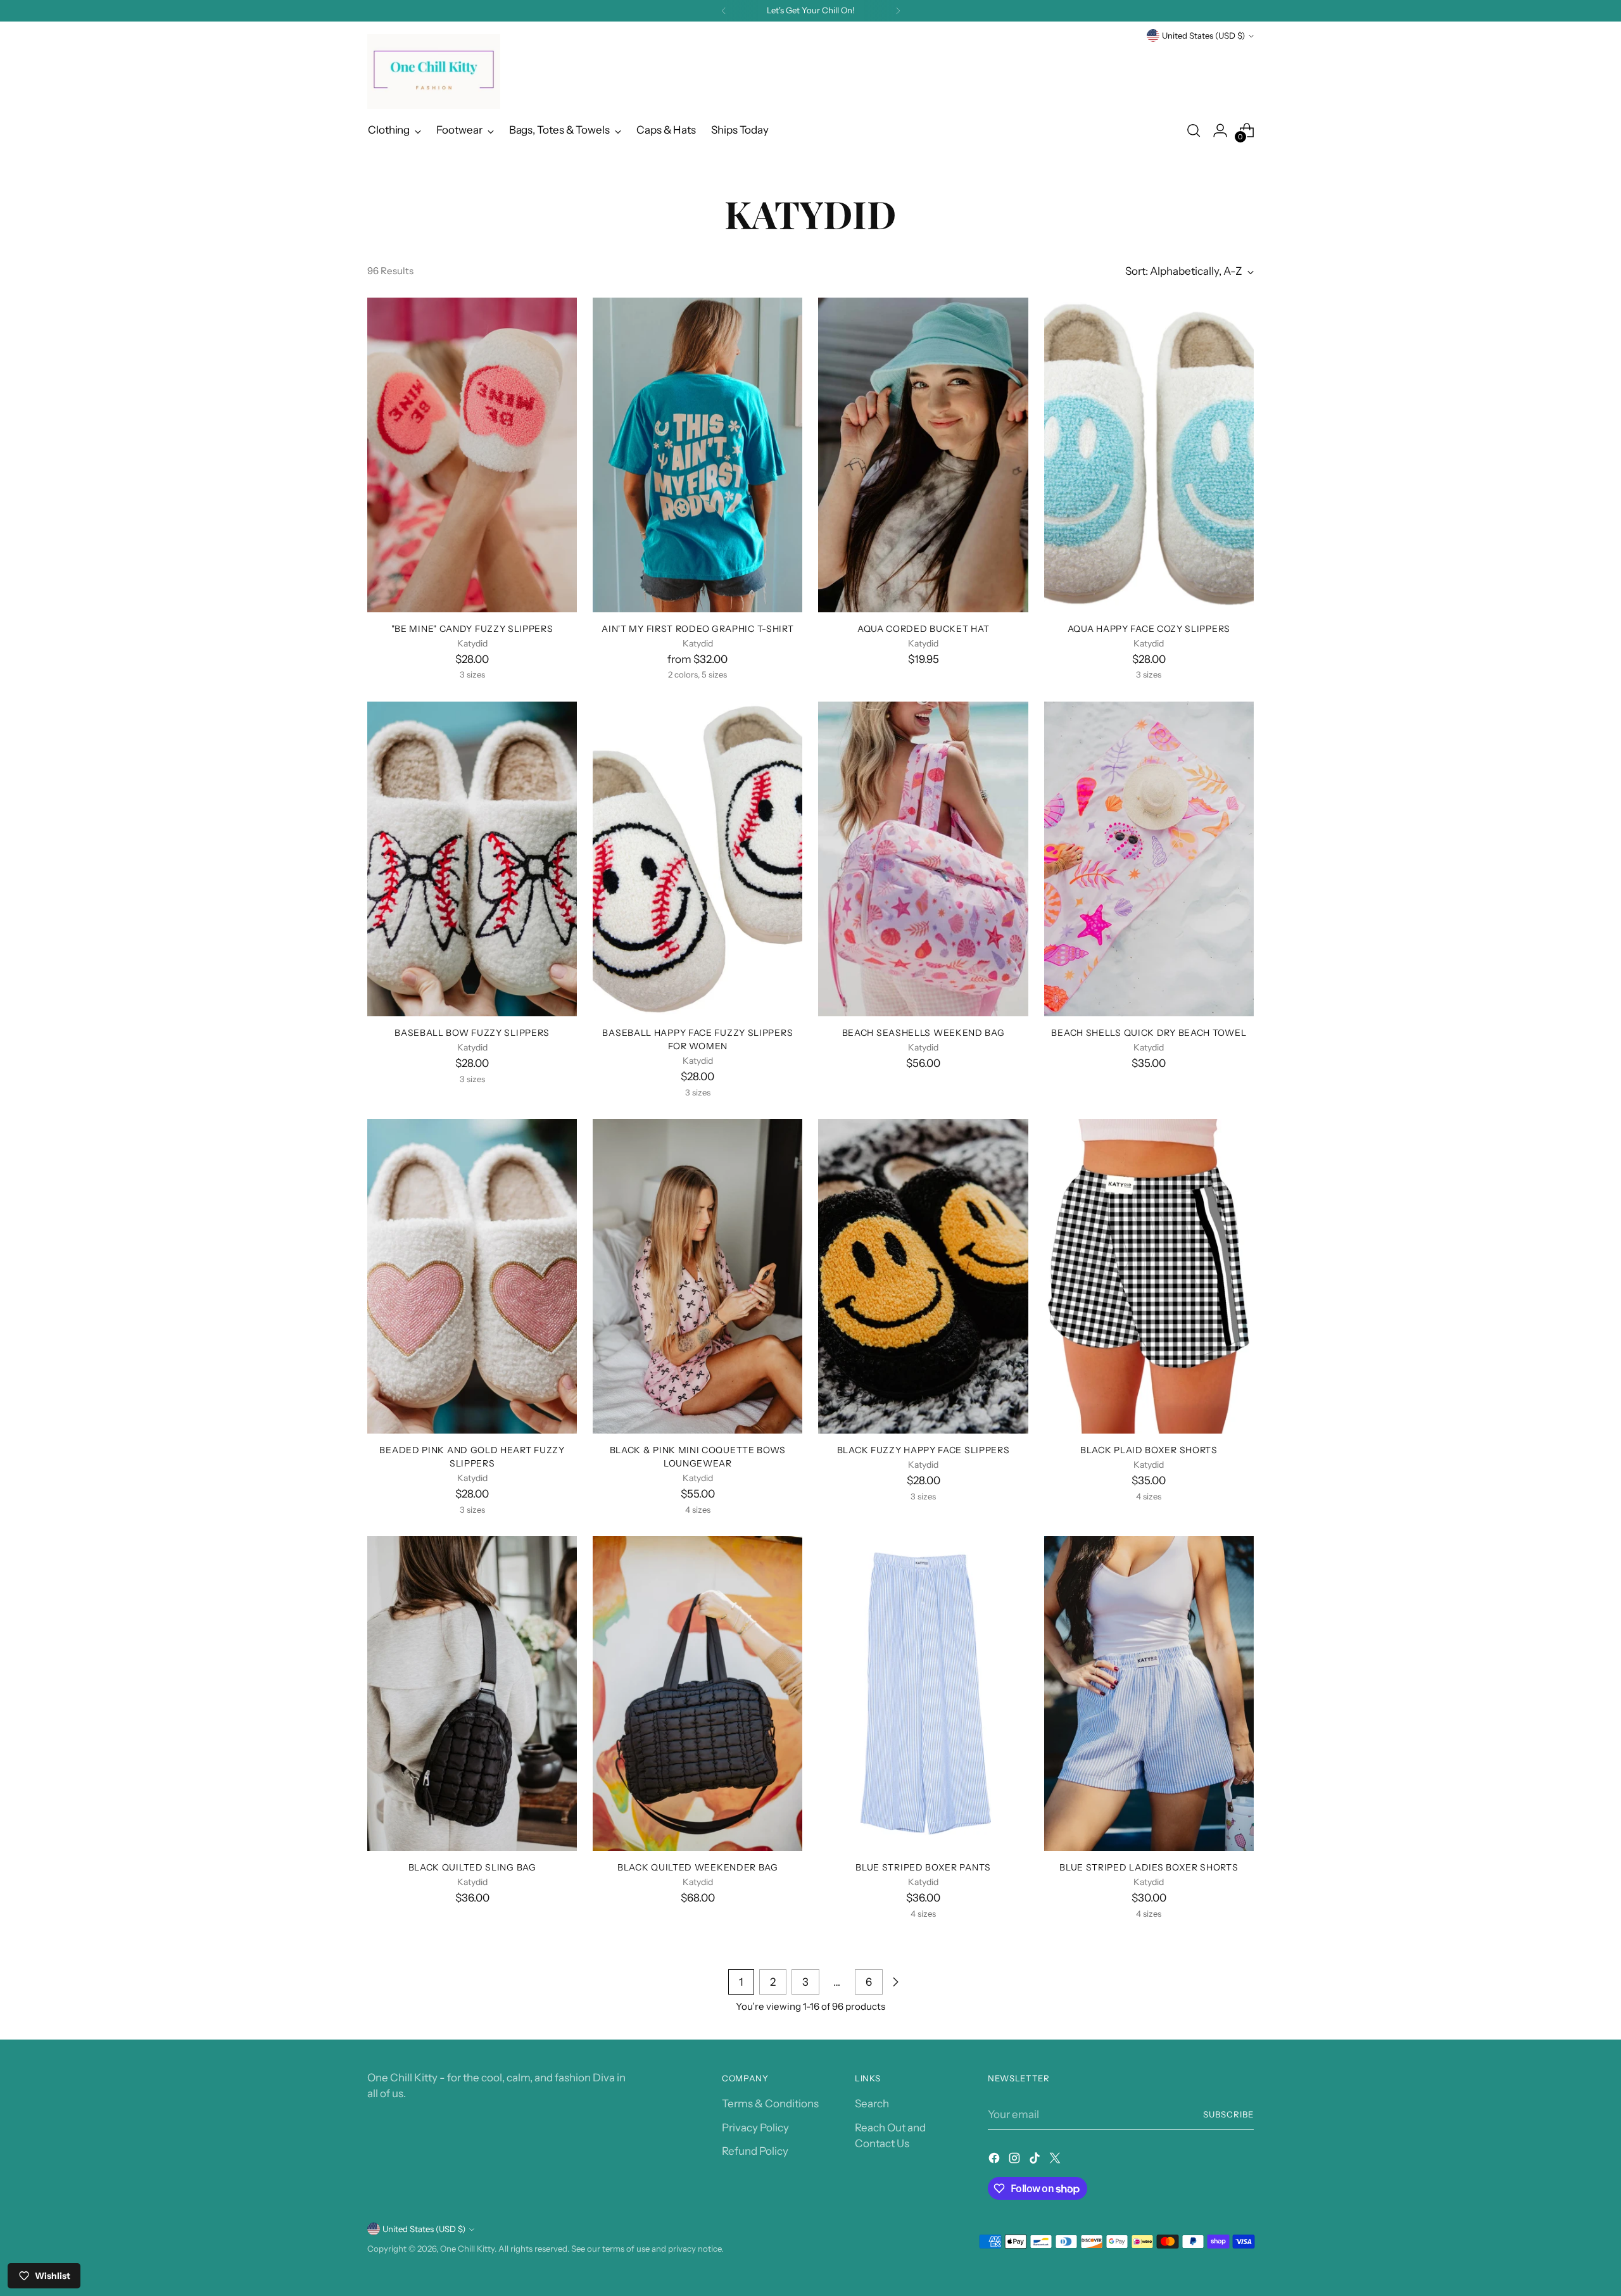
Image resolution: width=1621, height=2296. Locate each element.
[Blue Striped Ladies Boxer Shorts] (1149, 1694)
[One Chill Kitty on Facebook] (995, 2160)
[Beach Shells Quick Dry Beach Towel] (1149, 859)
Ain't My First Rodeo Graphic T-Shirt (697, 628)
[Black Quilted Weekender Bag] (697, 1694)
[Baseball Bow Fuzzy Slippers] (472, 859)
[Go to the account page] (1220, 130)
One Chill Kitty (467, 2249)
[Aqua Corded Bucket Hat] (923, 455)
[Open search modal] (1194, 130)
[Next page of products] (895, 1982)
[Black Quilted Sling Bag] (472, 1694)
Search (872, 2104)
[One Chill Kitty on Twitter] (1056, 2160)
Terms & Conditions (770, 2104)
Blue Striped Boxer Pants (923, 1867)
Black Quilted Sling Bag (472, 1867)
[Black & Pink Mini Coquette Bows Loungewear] (697, 1276)
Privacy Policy (755, 2128)
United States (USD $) (1203, 35)
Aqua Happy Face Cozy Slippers (1149, 628)
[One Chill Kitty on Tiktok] (1036, 2160)
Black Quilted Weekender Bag (698, 1867)
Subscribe (1228, 2114)
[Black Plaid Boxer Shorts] (1149, 1276)
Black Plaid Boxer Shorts (1149, 1450)
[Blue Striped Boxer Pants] (923, 1694)
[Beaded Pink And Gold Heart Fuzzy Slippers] (472, 1276)
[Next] (898, 11)
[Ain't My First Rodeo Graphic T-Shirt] (697, 455)
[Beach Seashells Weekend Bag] (923, 859)
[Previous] (724, 11)
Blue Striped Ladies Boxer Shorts (1149, 1867)
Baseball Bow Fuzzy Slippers (472, 1032)
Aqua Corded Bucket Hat (923, 628)
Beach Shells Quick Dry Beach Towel (1149, 1032)
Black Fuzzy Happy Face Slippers (924, 1450)
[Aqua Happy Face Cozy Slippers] (1149, 455)
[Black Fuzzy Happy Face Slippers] (923, 1276)
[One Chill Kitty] (434, 72)
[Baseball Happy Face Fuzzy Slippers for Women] (697, 859)
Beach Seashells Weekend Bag (924, 1032)
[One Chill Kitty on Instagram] (1016, 2160)
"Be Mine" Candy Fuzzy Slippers (472, 628)
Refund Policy (755, 2151)
